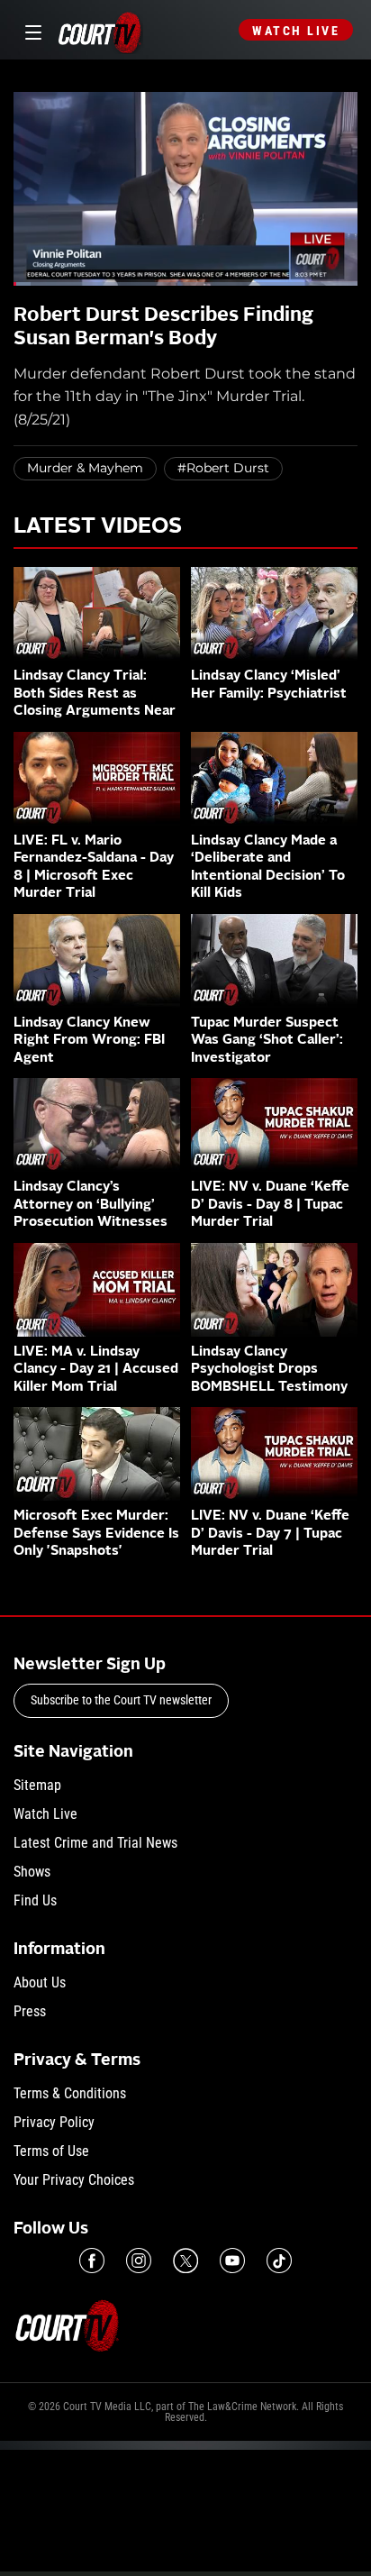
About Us (40, 1982)
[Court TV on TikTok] (279, 2261)
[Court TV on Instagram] (139, 2261)
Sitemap (37, 1785)
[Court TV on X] (185, 2261)
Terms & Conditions (70, 2093)
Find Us (35, 1900)
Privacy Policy (54, 2122)
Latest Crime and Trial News (95, 1843)
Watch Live (296, 31)
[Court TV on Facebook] (92, 2261)
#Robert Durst (223, 468)
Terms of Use (51, 2151)
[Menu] (30, 30)
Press (30, 2011)
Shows (32, 1872)
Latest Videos (98, 527)
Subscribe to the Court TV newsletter (121, 1700)
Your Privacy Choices (74, 2180)
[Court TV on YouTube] (232, 2261)
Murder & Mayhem (85, 468)
